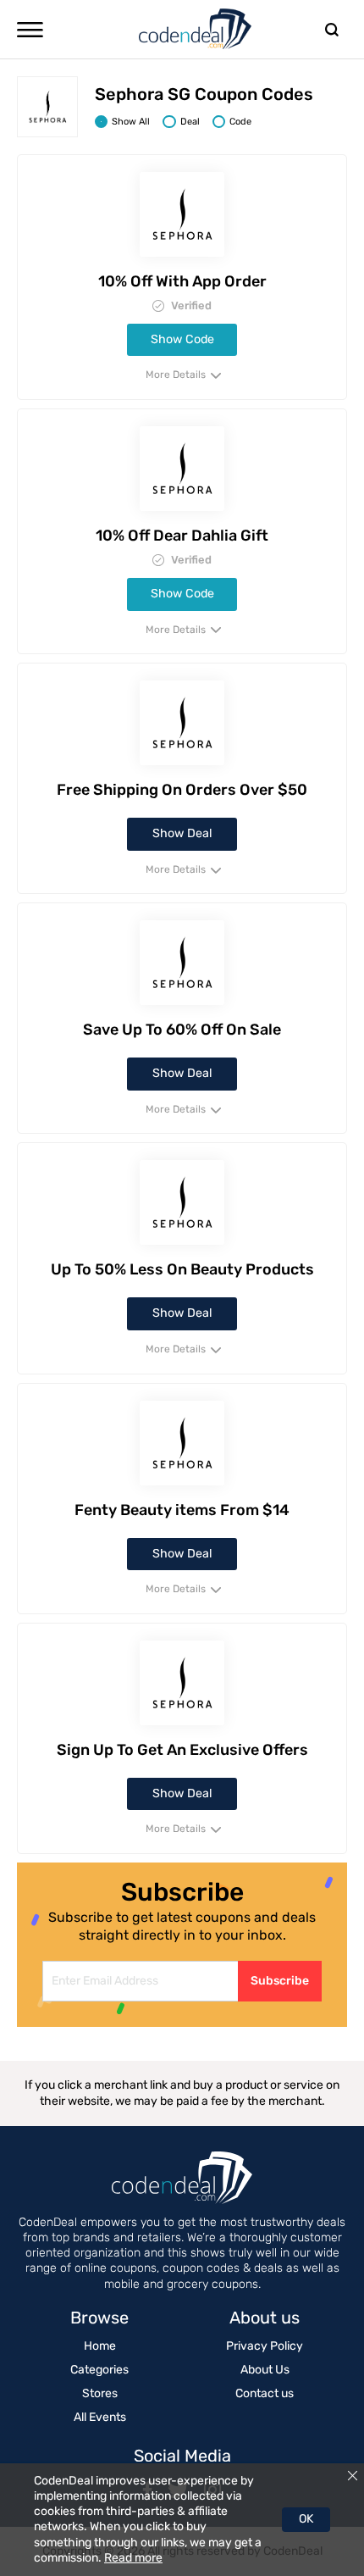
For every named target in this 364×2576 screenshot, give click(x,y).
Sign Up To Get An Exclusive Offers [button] (182, 1750)
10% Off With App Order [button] (182, 281)
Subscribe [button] (280, 1981)
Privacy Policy (265, 2346)
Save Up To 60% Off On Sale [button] (182, 1030)
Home (100, 2346)
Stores (100, 2393)
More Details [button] (177, 375)
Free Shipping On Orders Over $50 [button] (182, 790)
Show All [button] (131, 122)
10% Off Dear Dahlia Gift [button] (182, 536)
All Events (100, 2417)
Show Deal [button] (182, 833)
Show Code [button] (182, 339)
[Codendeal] (196, 29)
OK (306, 2519)
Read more (133, 2558)
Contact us (265, 2393)
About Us (265, 2370)
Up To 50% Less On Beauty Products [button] (182, 1269)
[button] (30, 30)
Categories (99, 2370)
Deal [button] (190, 122)
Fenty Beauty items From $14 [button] (182, 1510)
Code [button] (240, 122)
